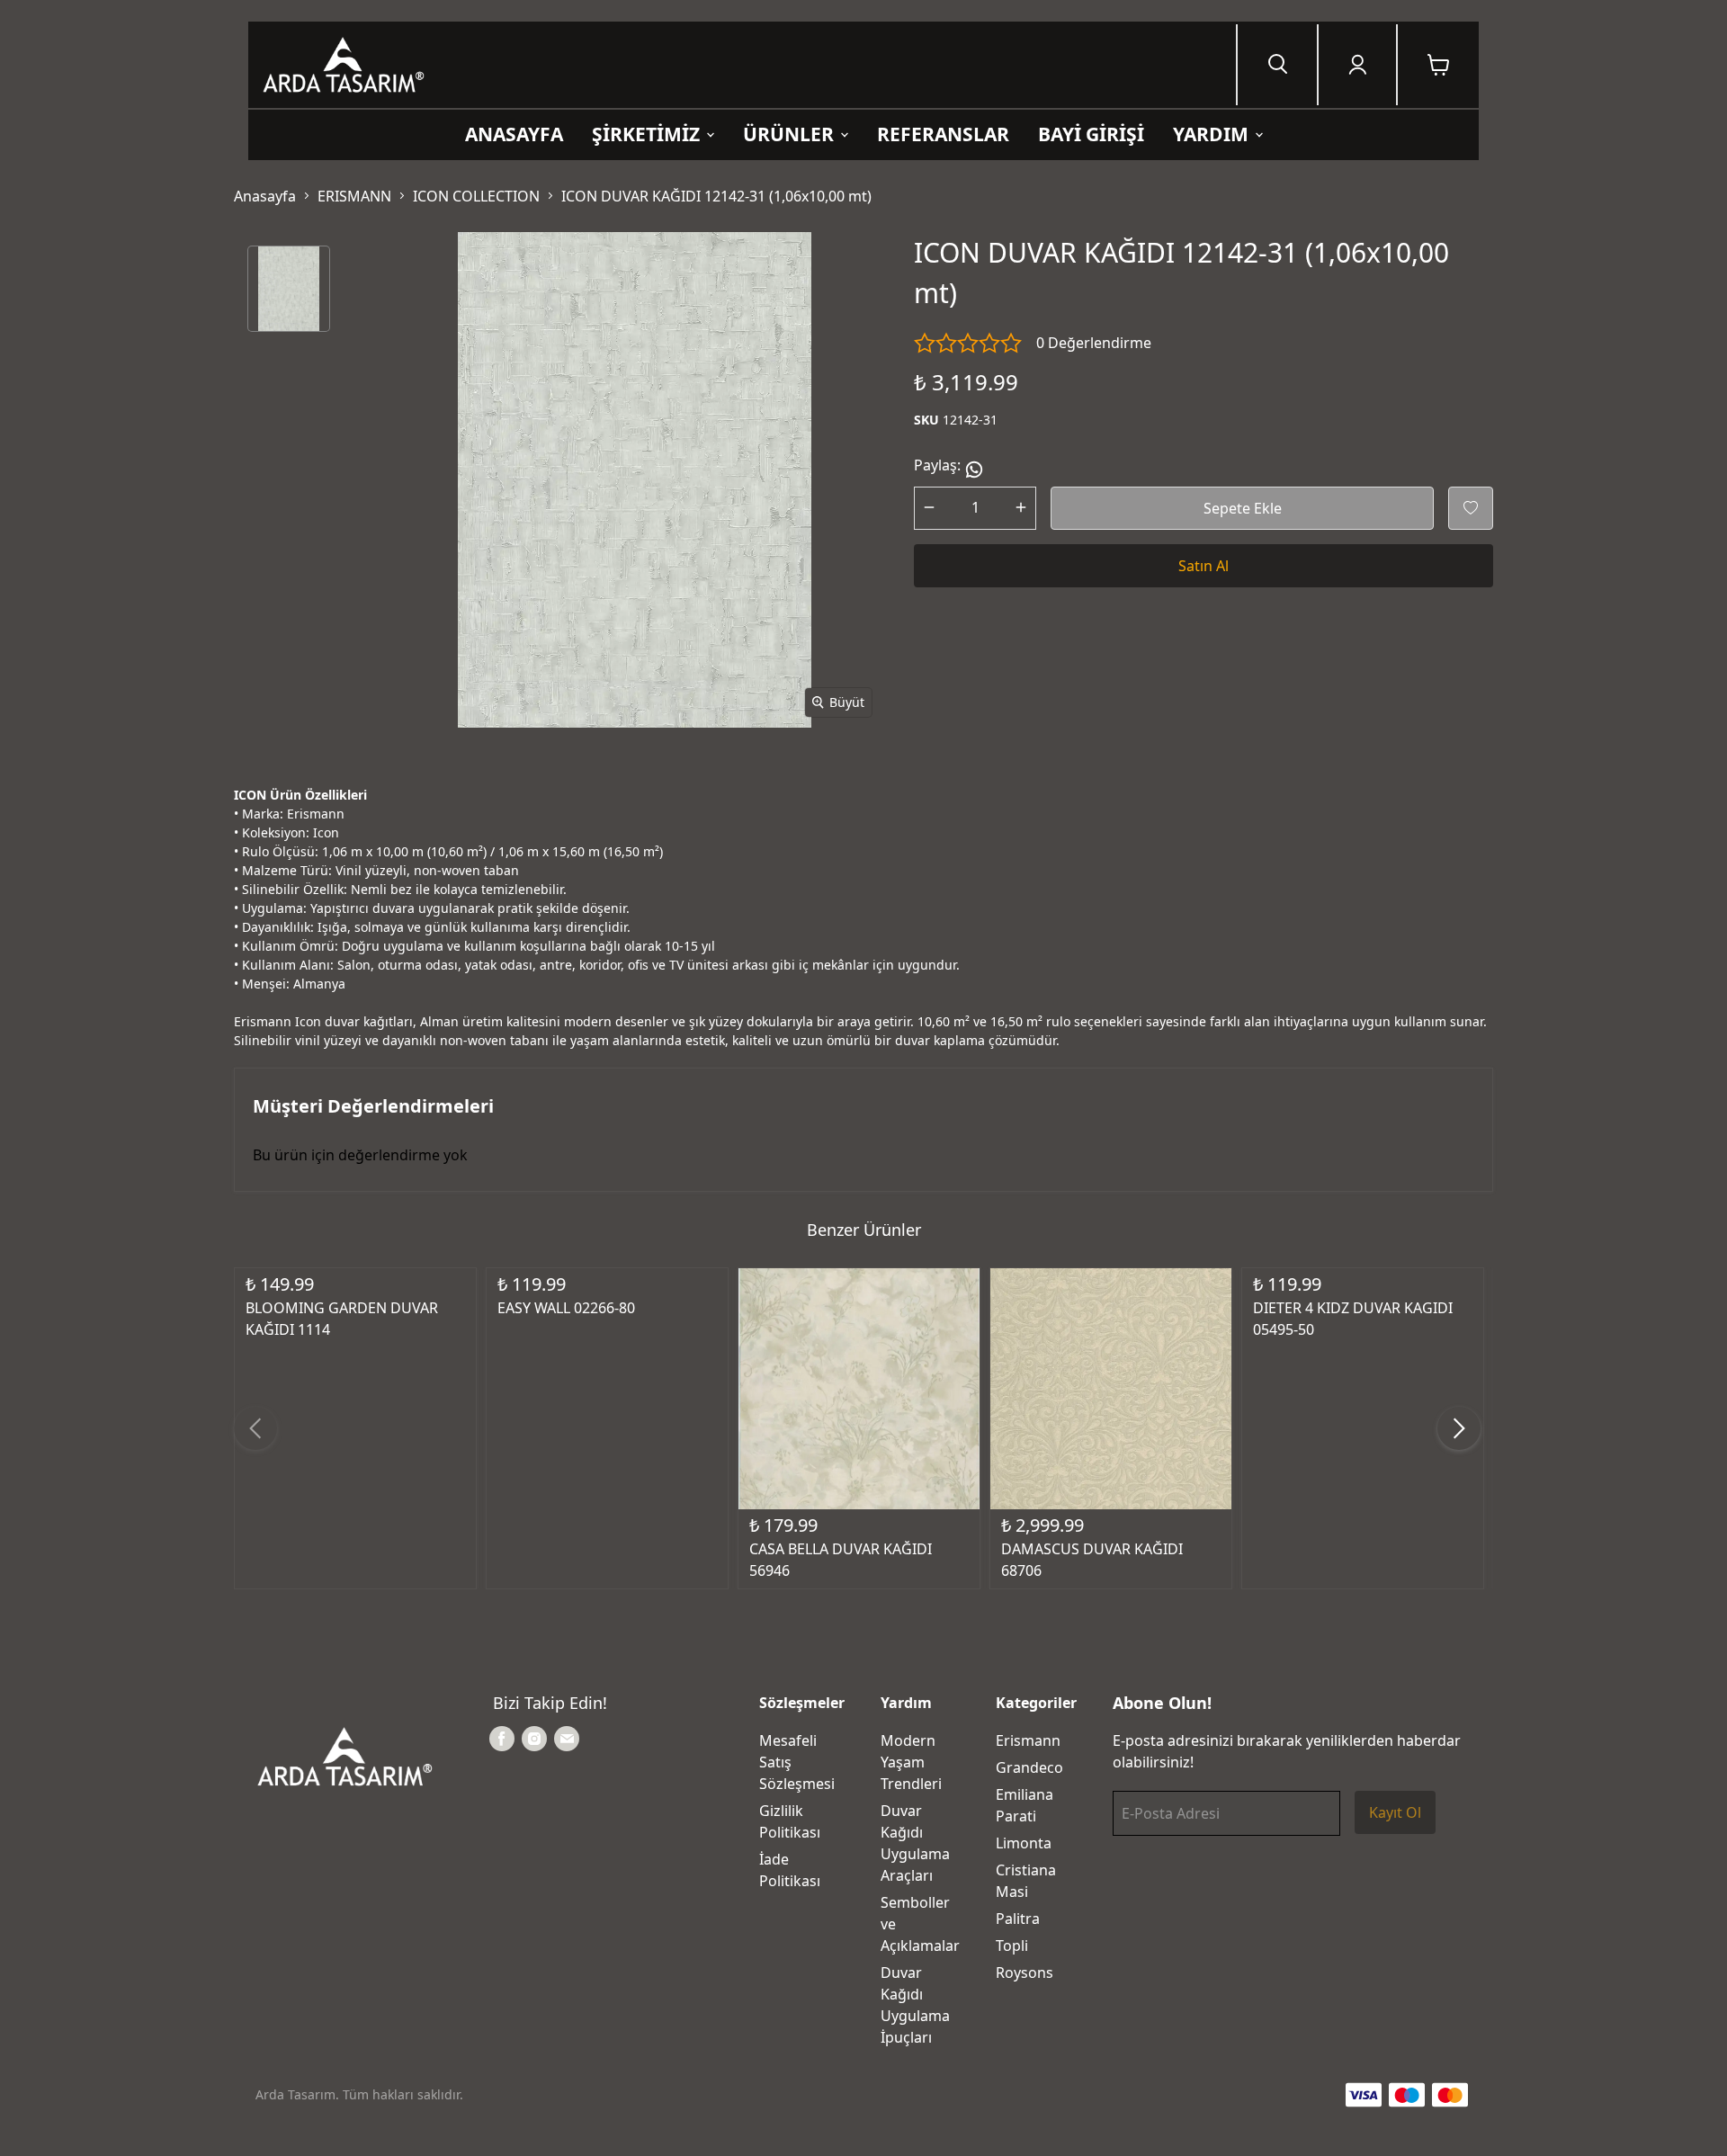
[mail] (567, 1739)
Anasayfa (265, 196)
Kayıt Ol (1395, 1812)
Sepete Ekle (1243, 508)
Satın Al (1204, 566)
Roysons (1025, 1973)
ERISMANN (354, 196)
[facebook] (502, 1739)
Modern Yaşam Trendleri (911, 1762)
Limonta (1024, 1843)
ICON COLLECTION (476, 196)
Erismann (1028, 1740)
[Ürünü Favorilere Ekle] (1471, 508)
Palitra (1018, 1919)
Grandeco (1029, 1767)
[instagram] (534, 1739)
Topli (1012, 1946)
